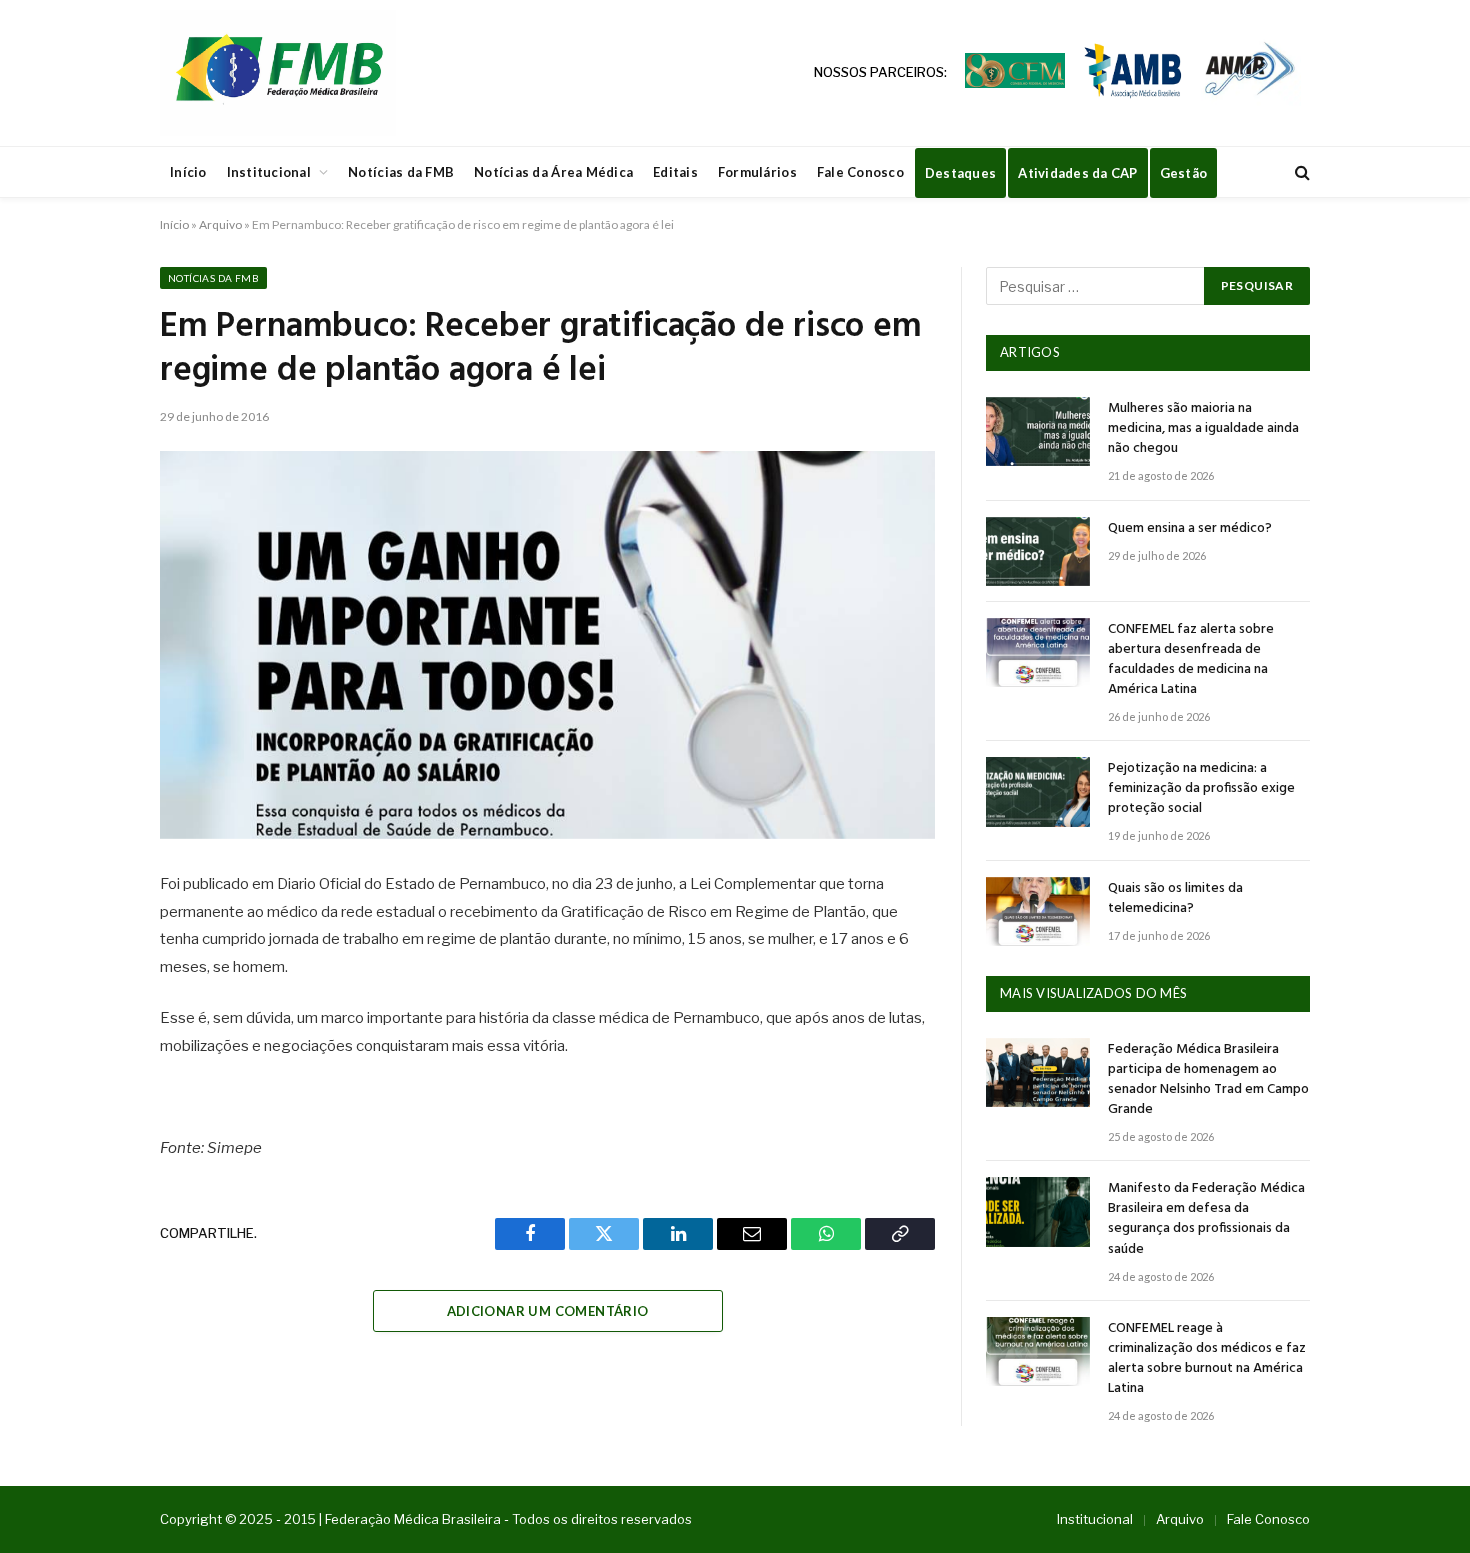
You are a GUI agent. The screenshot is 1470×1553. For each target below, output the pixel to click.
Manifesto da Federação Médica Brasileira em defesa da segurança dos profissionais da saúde (1206, 1219)
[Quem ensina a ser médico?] (1038, 551)
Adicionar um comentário (548, 1311)
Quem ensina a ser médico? (1190, 529)
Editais (675, 172)
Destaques (960, 173)
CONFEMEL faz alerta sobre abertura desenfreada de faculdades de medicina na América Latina (1191, 660)
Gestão (1184, 173)
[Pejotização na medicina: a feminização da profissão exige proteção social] (1038, 791)
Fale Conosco (860, 172)
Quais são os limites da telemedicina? (1175, 899)
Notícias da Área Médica (553, 172)
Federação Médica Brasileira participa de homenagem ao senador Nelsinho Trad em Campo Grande (1208, 1080)
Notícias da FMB (401, 172)
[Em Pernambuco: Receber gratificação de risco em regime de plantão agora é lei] (547, 645)
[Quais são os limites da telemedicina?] (1038, 911)
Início (188, 172)
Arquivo (220, 224)
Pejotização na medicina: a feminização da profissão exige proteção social (1201, 789)
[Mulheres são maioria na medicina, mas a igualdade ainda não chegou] (1038, 431)
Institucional (269, 172)
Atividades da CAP (1077, 173)
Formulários (757, 172)
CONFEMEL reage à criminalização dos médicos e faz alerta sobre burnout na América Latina (1207, 1359)
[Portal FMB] (278, 73)
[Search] (1300, 172)
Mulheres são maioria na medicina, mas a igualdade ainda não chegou (1203, 429)
